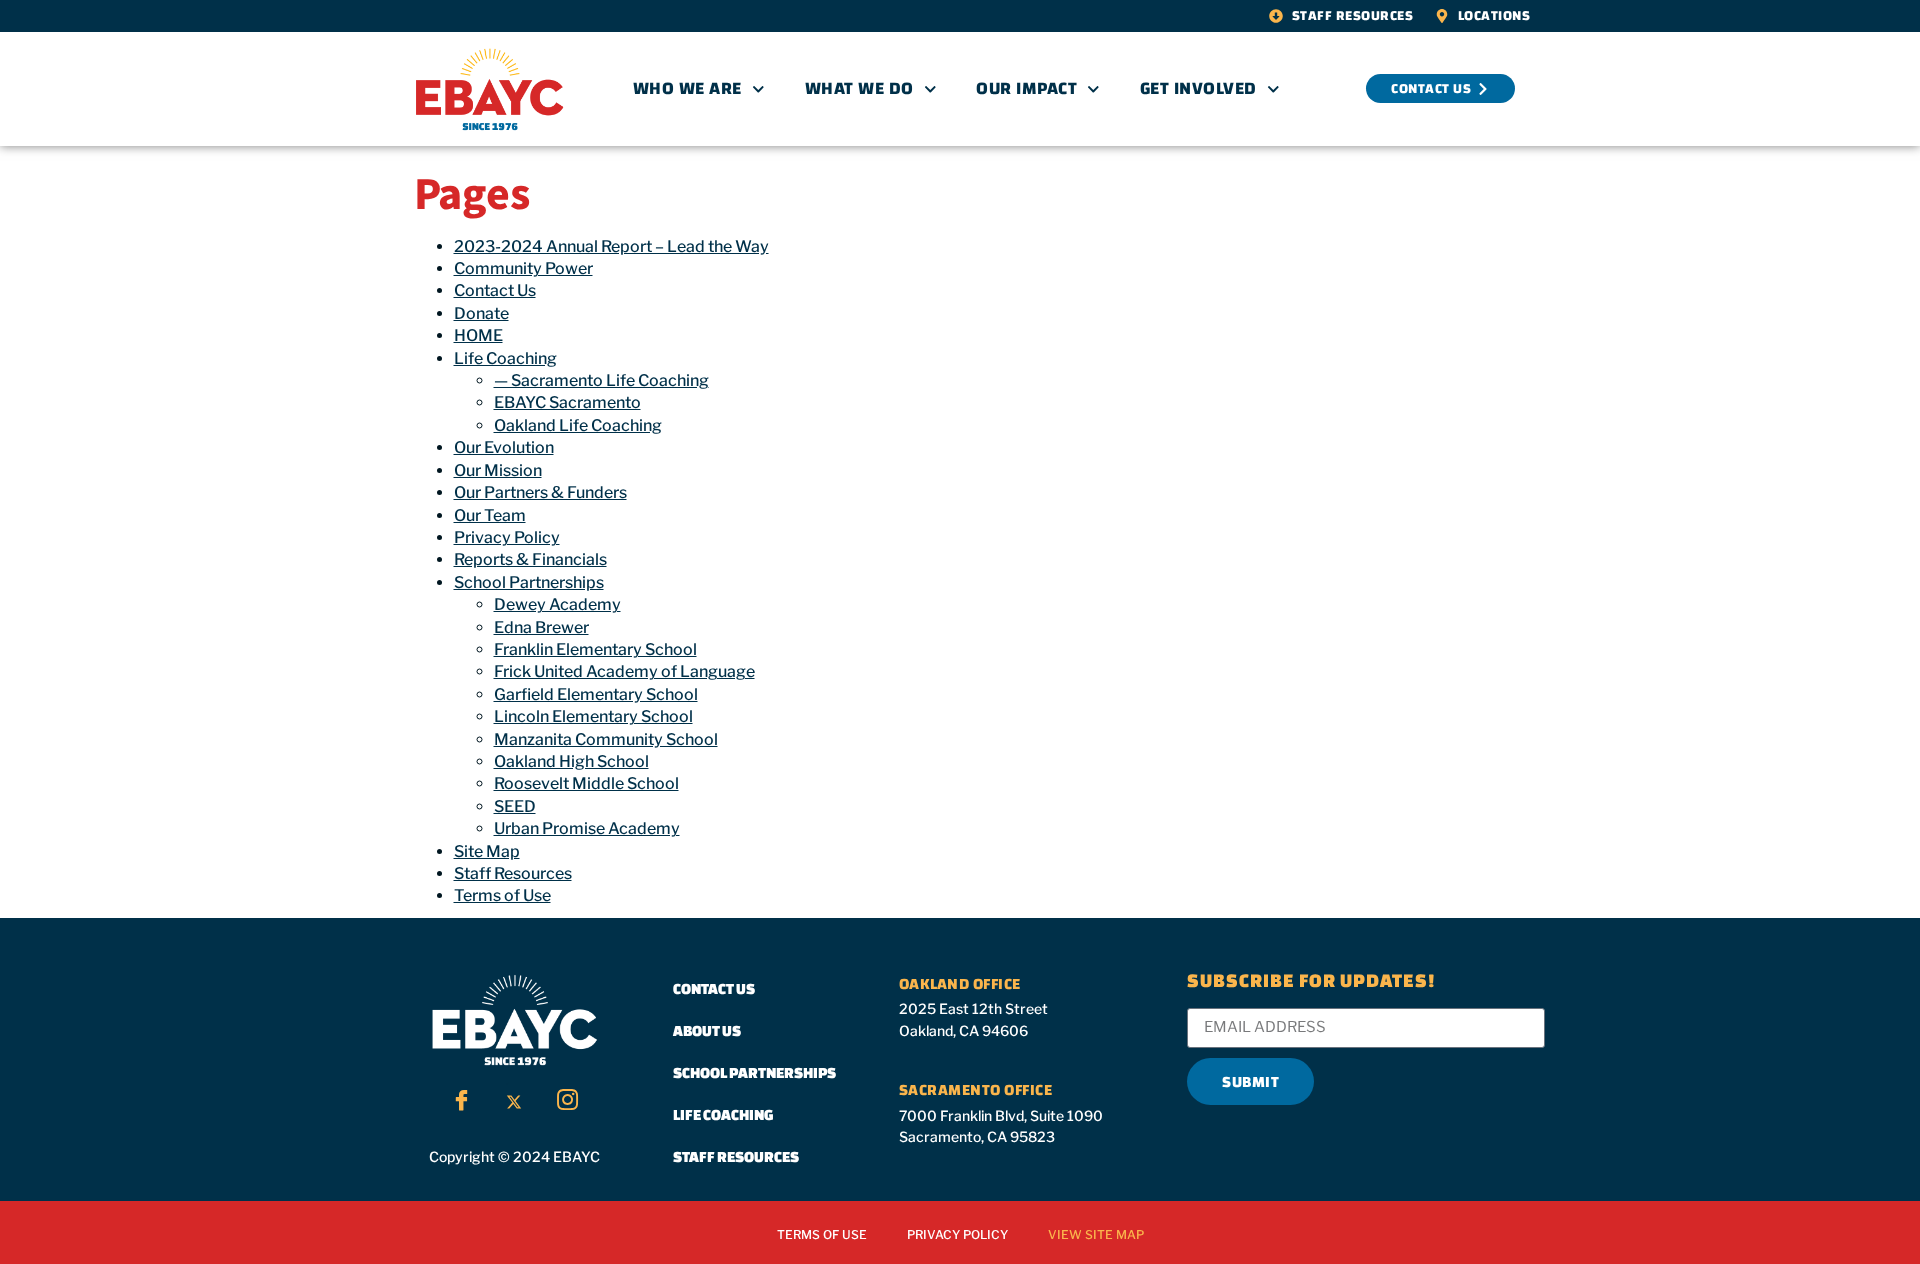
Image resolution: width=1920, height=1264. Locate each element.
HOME (478, 335)
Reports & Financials (530, 559)
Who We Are (687, 88)
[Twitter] (514, 1102)
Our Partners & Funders (540, 492)
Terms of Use (502, 895)
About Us (707, 1030)
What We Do (859, 88)
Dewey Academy (557, 604)
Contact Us (495, 290)
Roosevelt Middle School (586, 783)
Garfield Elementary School (596, 694)
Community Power (523, 268)
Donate (481, 313)
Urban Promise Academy (587, 828)
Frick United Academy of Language (624, 671)
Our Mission (498, 470)
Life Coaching (505, 358)
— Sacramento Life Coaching (601, 380)
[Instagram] (567, 1102)
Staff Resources (513, 873)
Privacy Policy (507, 537)
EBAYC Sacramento (567, 402)
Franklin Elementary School (595, 649)
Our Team (490, 515)
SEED (515, 806)
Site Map (487, 851)
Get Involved (1198, 88)
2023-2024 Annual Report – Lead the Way (611, 246)
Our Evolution (504, 447)
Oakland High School (571, 761)
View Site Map (1096, 1234)
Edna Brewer (541, 627)
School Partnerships (529, 582)
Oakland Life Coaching (578, 425)
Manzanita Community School (606, 739)
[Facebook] (461, 1102)
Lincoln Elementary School (593, 716)
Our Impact (1026, 88)
